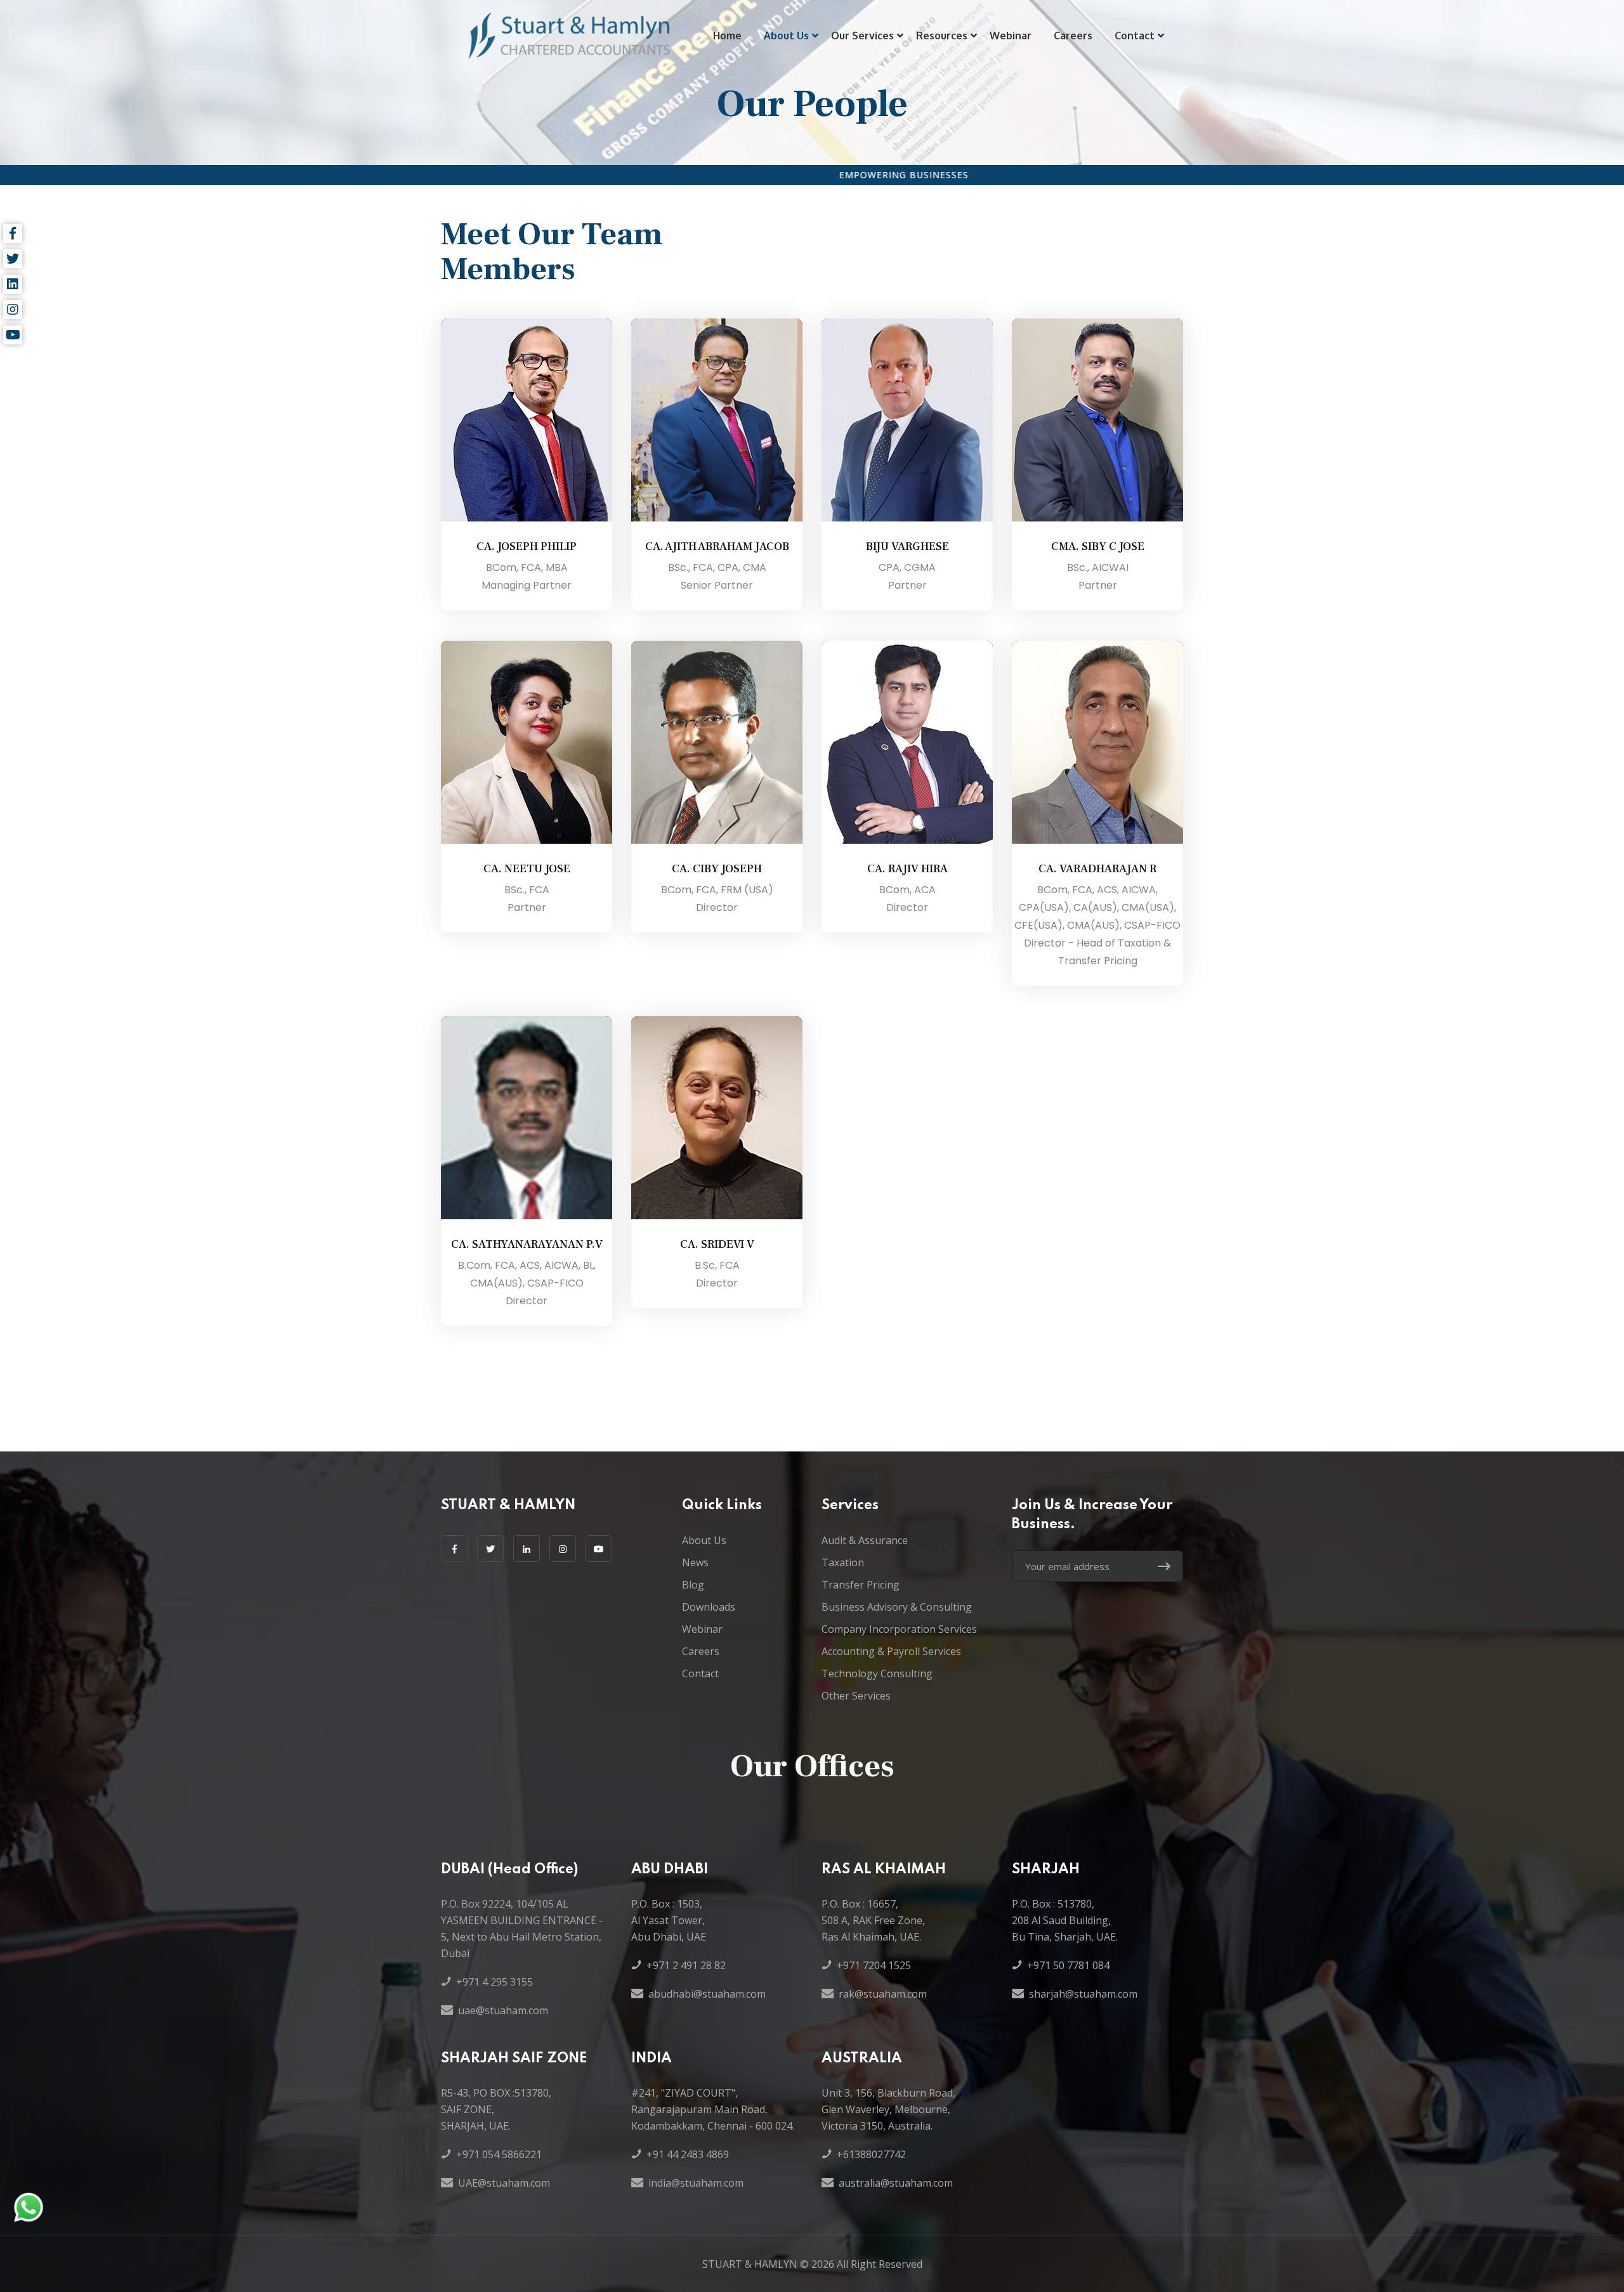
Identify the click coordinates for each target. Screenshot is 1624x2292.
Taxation (843, 1562)
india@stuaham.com (696, 2183)
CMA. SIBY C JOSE (1098, 547)
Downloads (709, 1607)
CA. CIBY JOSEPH (717, 869)
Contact (1135, 36)
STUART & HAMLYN (750, 2264)
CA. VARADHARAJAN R (1097, 869)
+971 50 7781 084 (1068, 1965)
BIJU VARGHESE (907, 547)
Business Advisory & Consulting (897, 1607)
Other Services (856, 1696)
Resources (942, 36)
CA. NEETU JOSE (527, 869)
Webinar (1011, 36)
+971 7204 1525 (874, 1965)
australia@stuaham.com (896, 2183)
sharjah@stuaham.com (1083, 1994)
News (695, 1562)
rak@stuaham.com (883, 1994)
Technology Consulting (877, 1673)
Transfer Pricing (861, 1585)
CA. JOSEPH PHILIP (527, 547)
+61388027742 (871, 2154)
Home (727, 36)
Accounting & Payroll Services (891, 1651)
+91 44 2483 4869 (688, 2154)
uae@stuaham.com (503, 2010)
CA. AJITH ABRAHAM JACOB (717, 547)
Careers (1073, 36)
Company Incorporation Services (899, 1629)
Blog (693, 1585)
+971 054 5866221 (499, 2154)
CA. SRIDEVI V (717, 1244)
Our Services (862, 36)
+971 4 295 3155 (494, 1982)
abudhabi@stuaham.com (707, 1994)
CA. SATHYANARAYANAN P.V (527, 1244)
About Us (786, 36)
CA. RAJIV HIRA (907, 869)
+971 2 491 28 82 (686, 1965)
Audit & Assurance (865, 1540)
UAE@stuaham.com (504, 2183)
